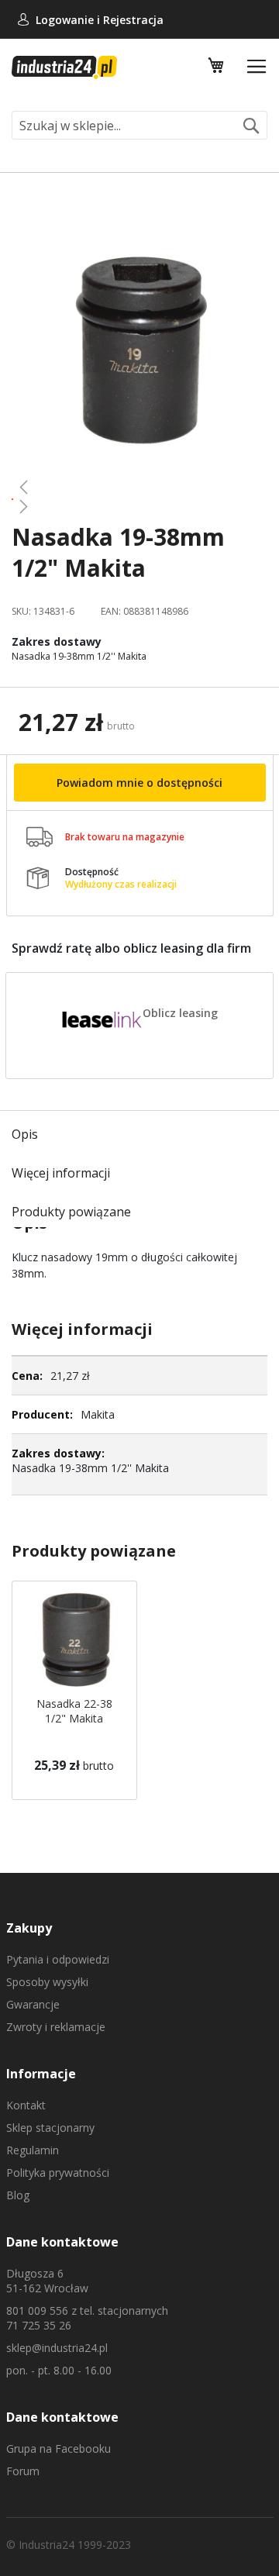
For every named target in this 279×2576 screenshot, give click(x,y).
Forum (23, 2471)
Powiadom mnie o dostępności (139, 783)
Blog (18, 2195)
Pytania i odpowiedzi (58, 1959)
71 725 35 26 (39, 2325)
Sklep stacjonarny (50, 2128)
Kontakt (26, 2105)
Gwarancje (33, 2004)
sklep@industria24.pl (57, 2348)
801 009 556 (37, 2310)
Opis (25, 1134)
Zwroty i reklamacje (56, 2027)
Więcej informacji (61, 1173)
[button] (139, 487)
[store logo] (64, 67)
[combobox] (139, 125)
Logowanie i (69, 20)
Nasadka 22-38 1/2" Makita (74, 1711)
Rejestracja (133, 20)
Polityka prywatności (58, 2173)
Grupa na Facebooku (59, 2448)
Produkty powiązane (71, 1212)
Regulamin (33, 2150)
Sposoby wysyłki (47, 1982)
